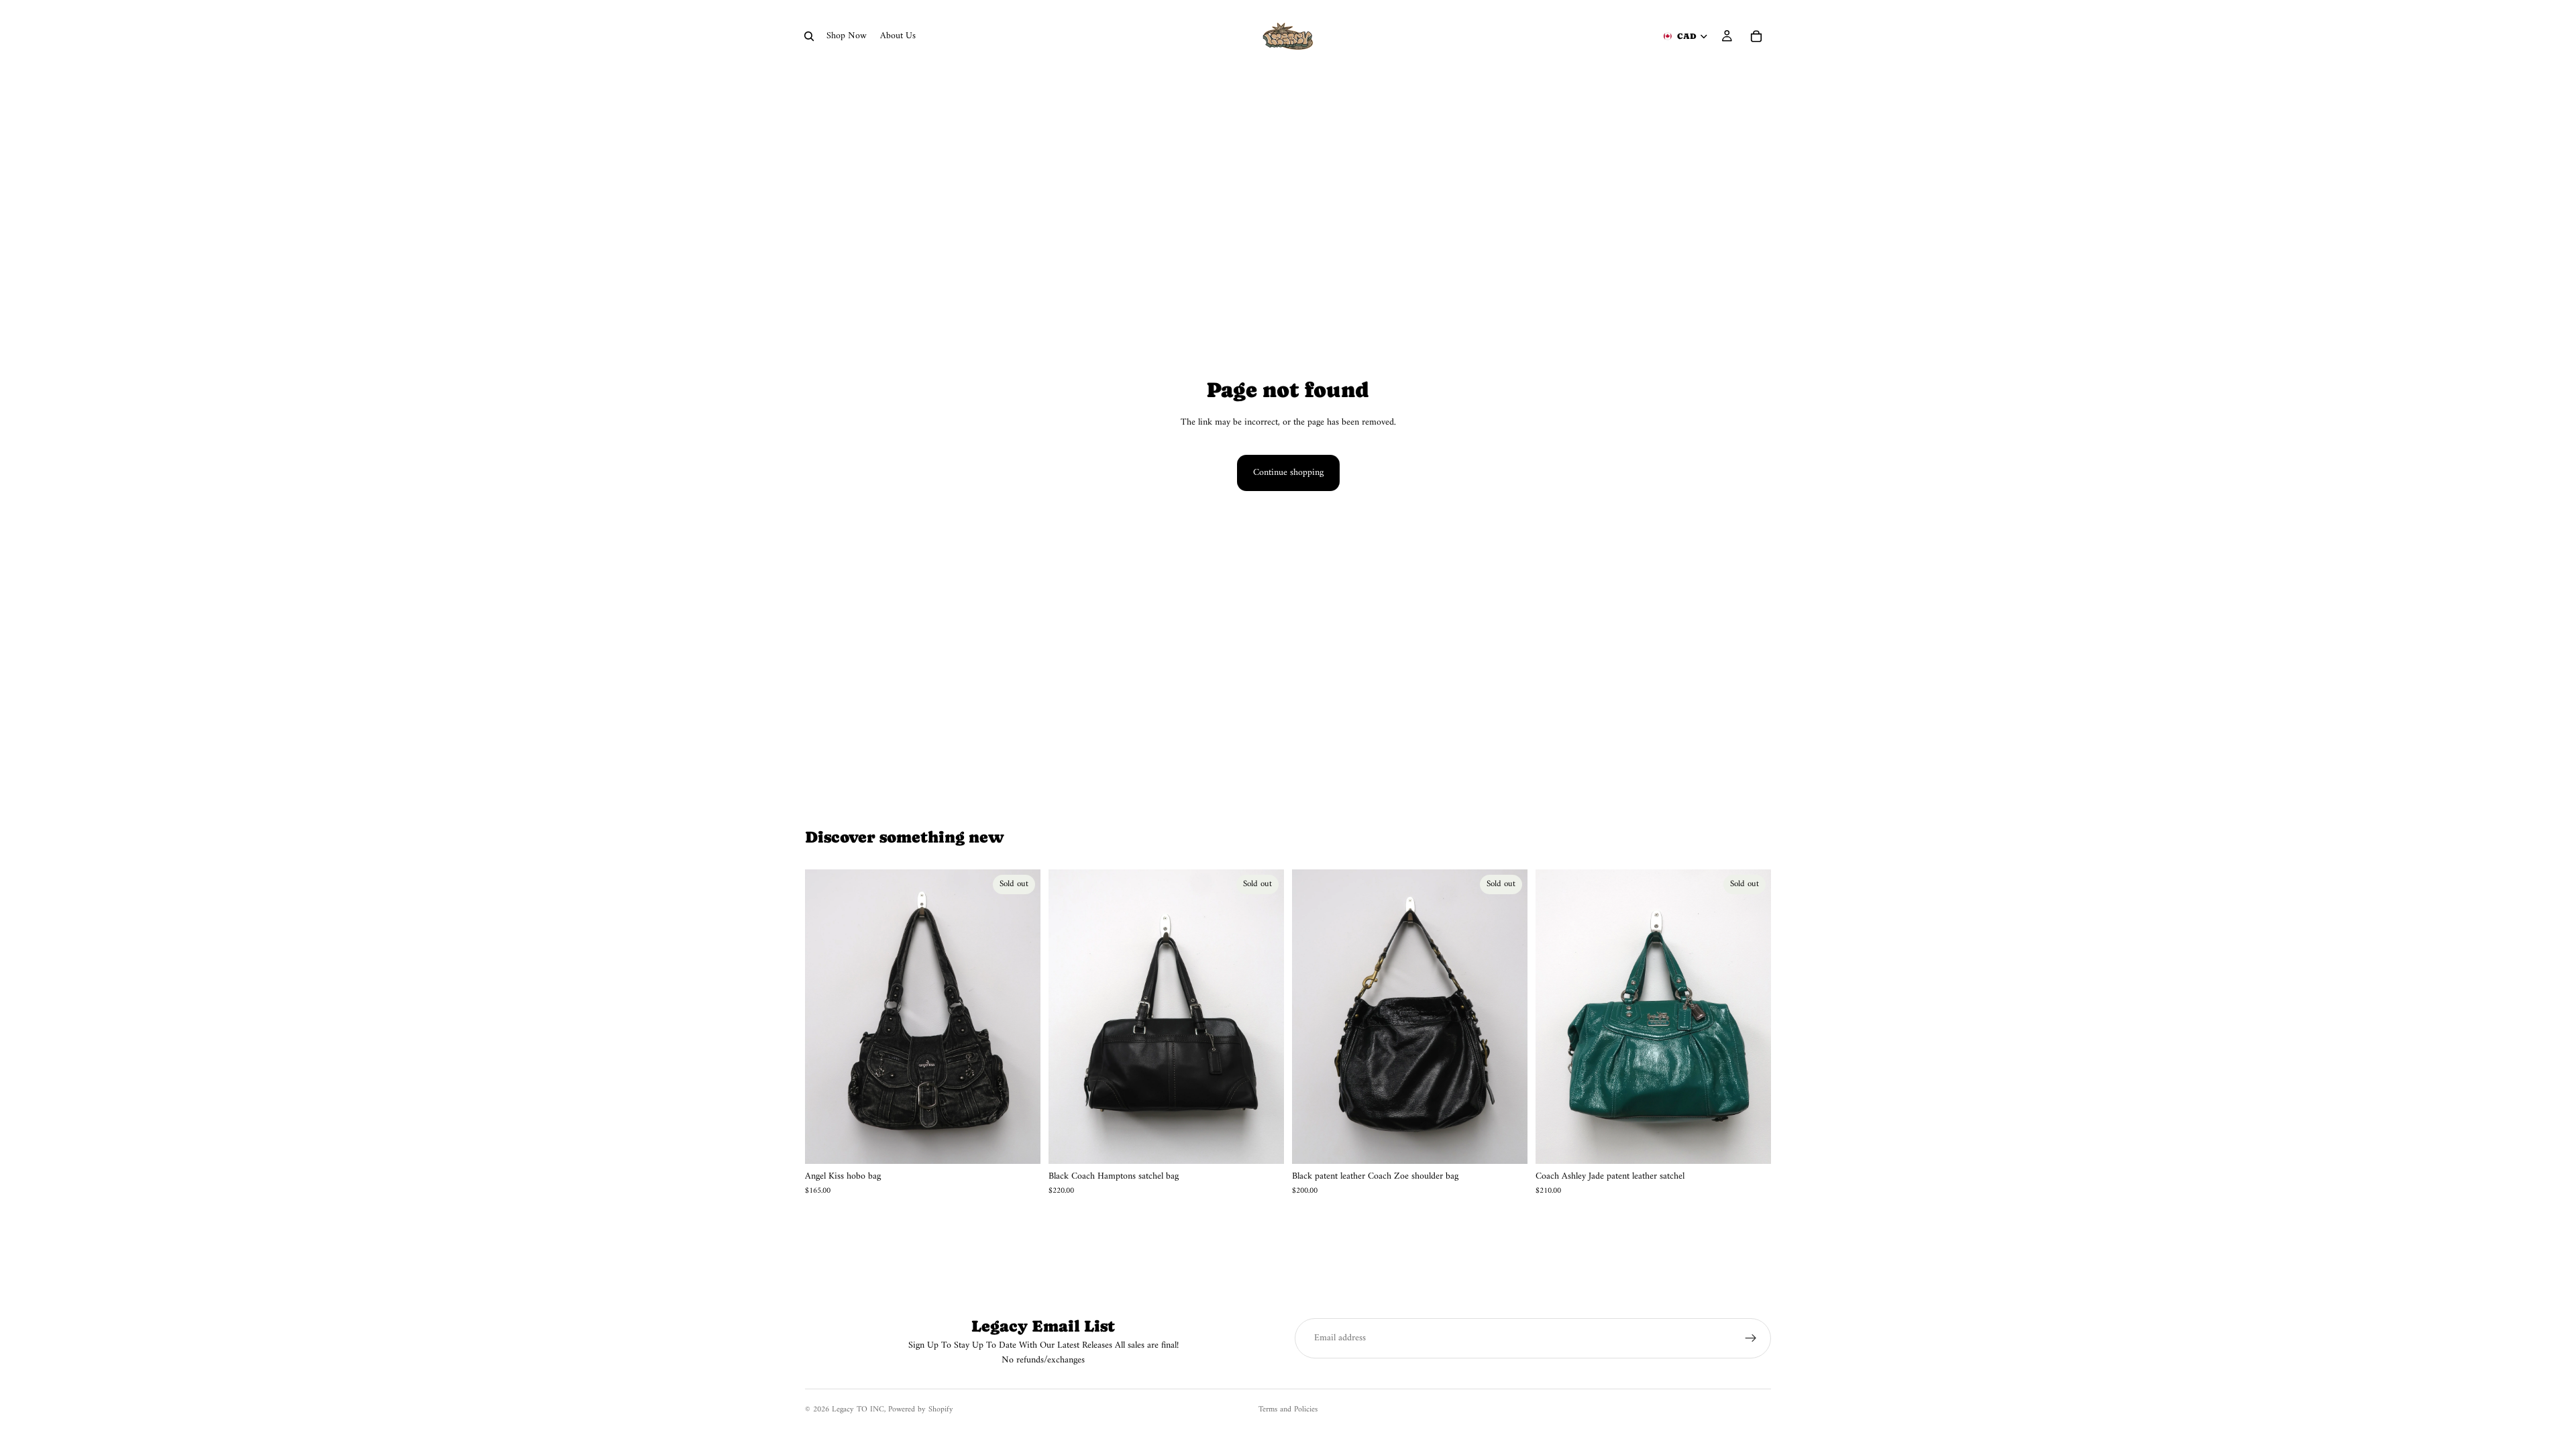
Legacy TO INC (858, 1410)
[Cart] (1756, 36)
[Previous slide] (825, 1016)
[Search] (809, 36)
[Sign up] (1751, 1338)
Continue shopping (1288, 473)
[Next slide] (1020, 1016)
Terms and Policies (1288, 1410)
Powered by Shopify (921, 1410)
